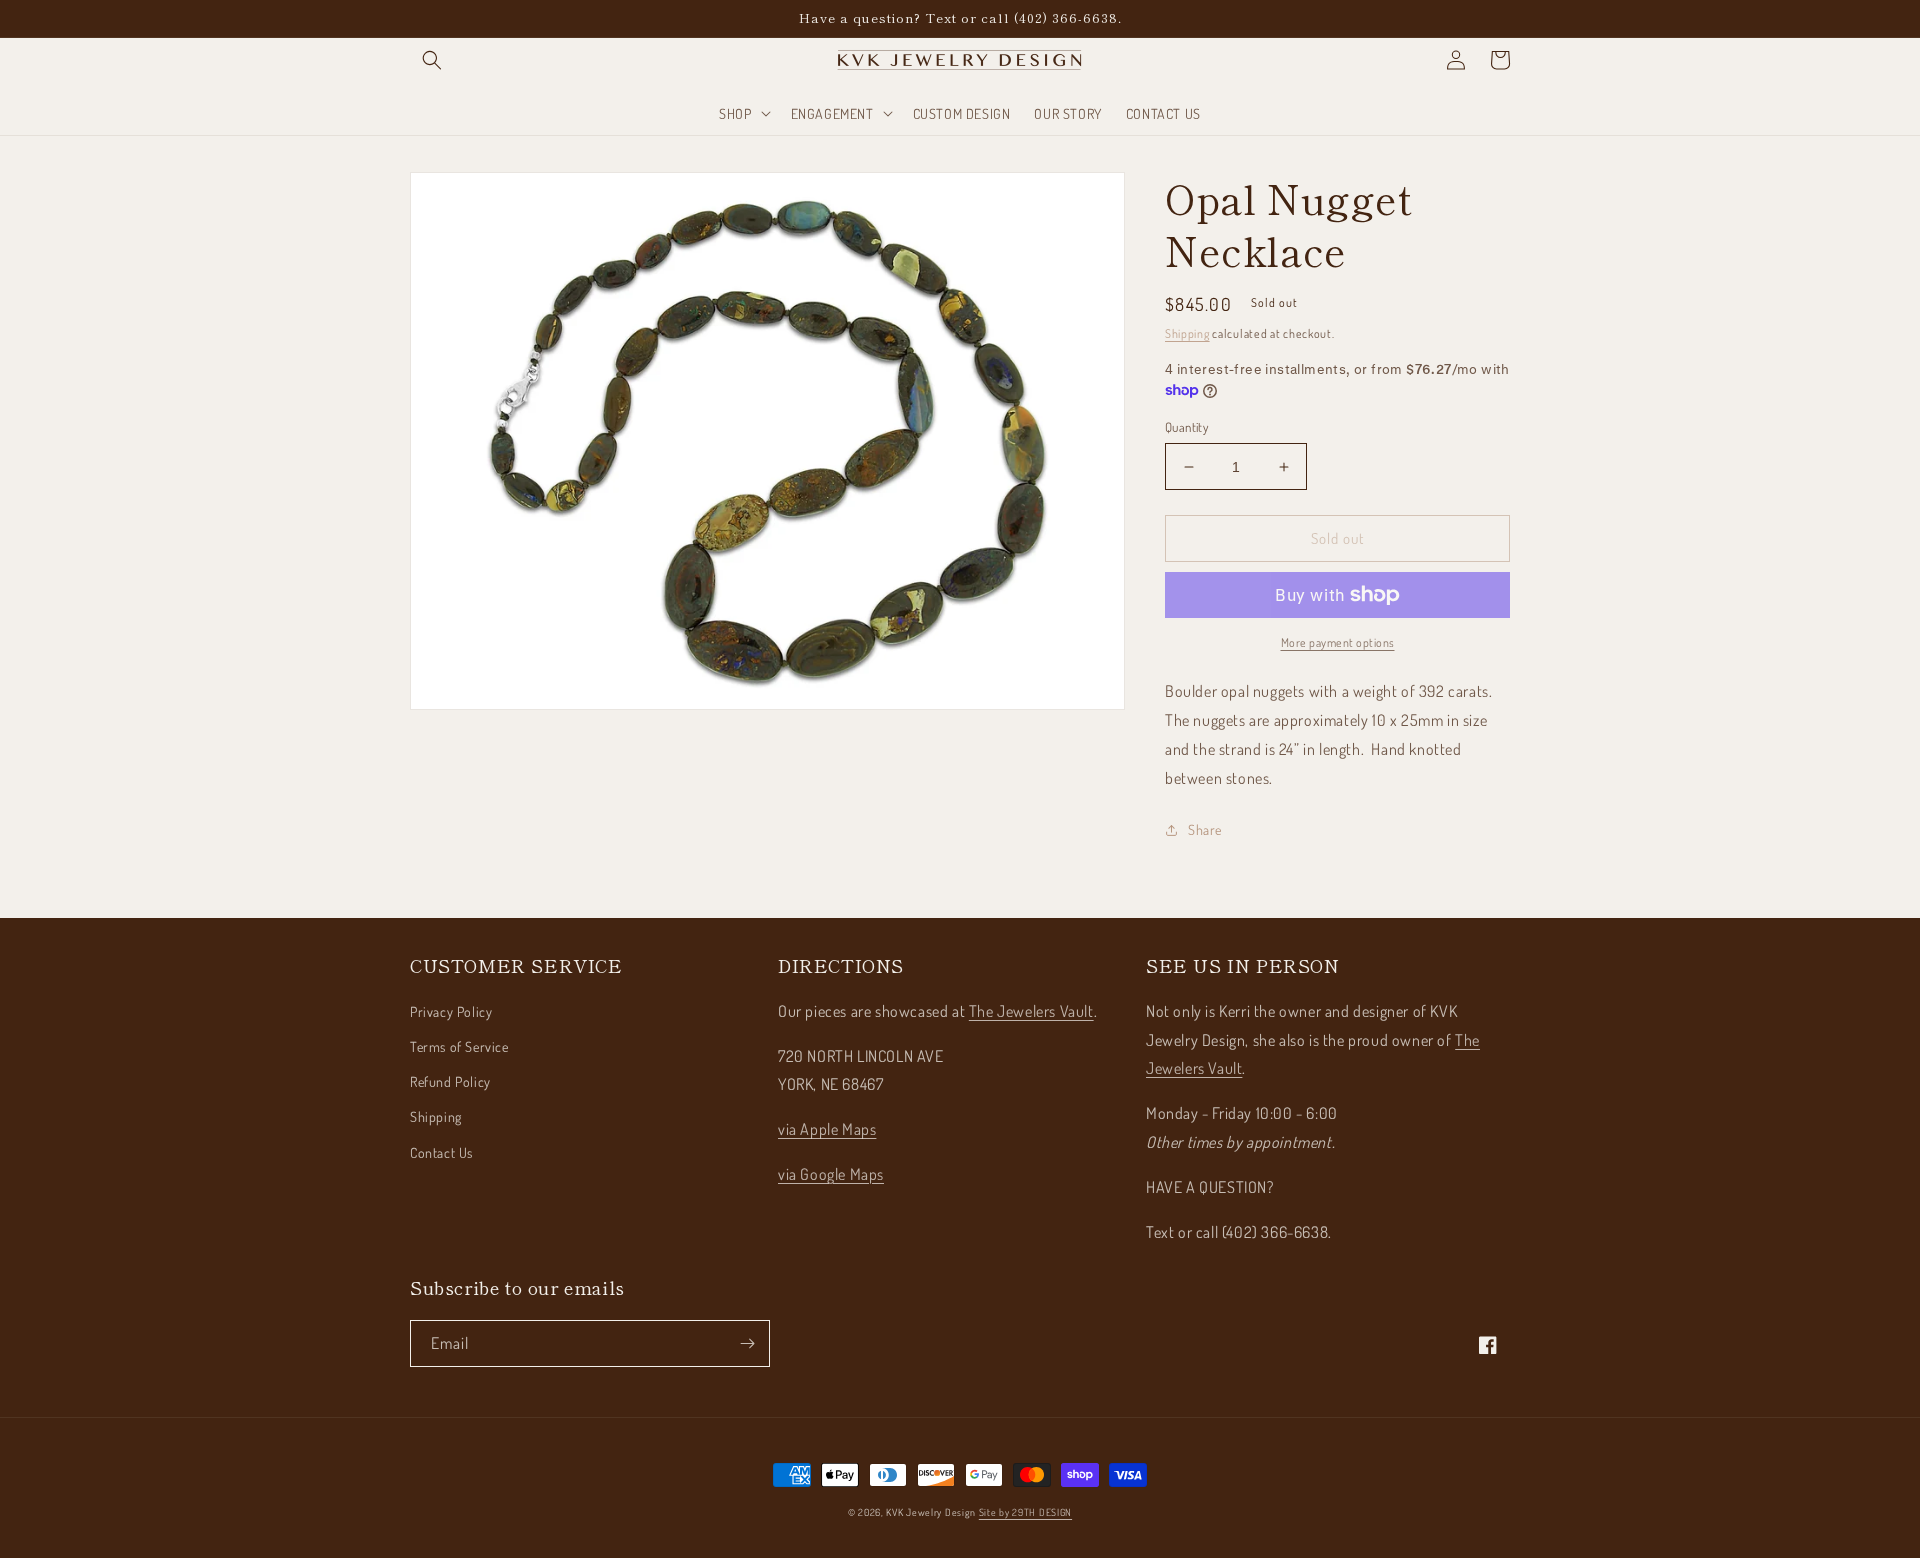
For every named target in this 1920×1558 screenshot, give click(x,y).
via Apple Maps (827, 1129)
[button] (432, 60)
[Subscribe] (747, 1343)
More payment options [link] (1338, 642)
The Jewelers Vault (1031, 1011)
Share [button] (1205, 829)
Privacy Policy (451, 1011)
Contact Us (441, 1152)
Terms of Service (459, 1046)
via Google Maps (831, 1174)
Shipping (1187, 333)
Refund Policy (450, 1081)
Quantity (1186, 427)
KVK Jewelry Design (931, 1512)
